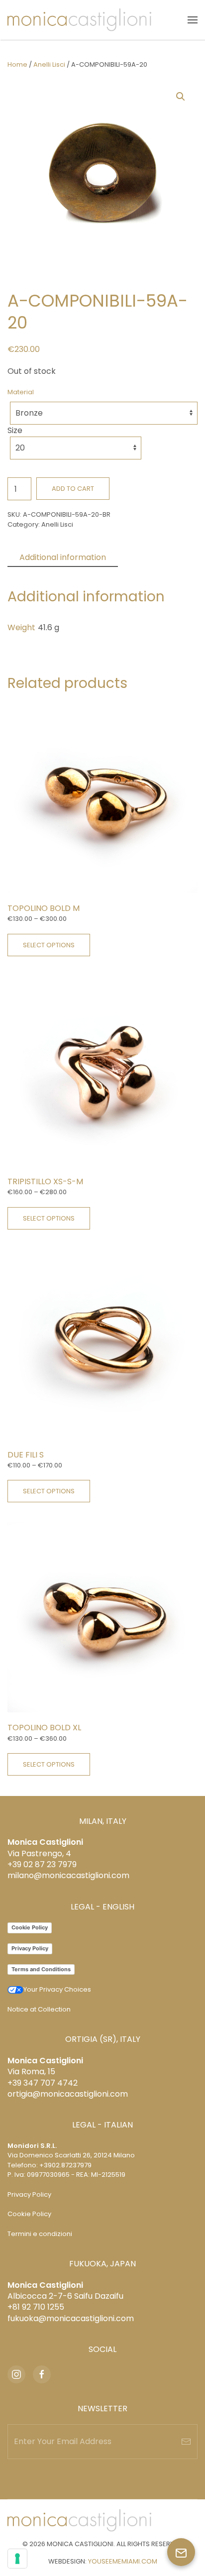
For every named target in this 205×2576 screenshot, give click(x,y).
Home (17, 64)
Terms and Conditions (41, 1969)
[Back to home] (79, 20)
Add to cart (73, 489)
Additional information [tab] (63, 557)
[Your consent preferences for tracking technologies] (17, 2559)
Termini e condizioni (40, 2234)
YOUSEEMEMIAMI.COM (123, 2561)
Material (21, 392)
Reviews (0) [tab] (153, 557)
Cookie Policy (30, 1927)
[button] (193, 20)
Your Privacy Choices (57, 1989)
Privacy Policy (30, 1948)
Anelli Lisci (49, 64)
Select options (49, 945)
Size (15, 430)
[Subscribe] (186, 2442)
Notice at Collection (39, 2009)
